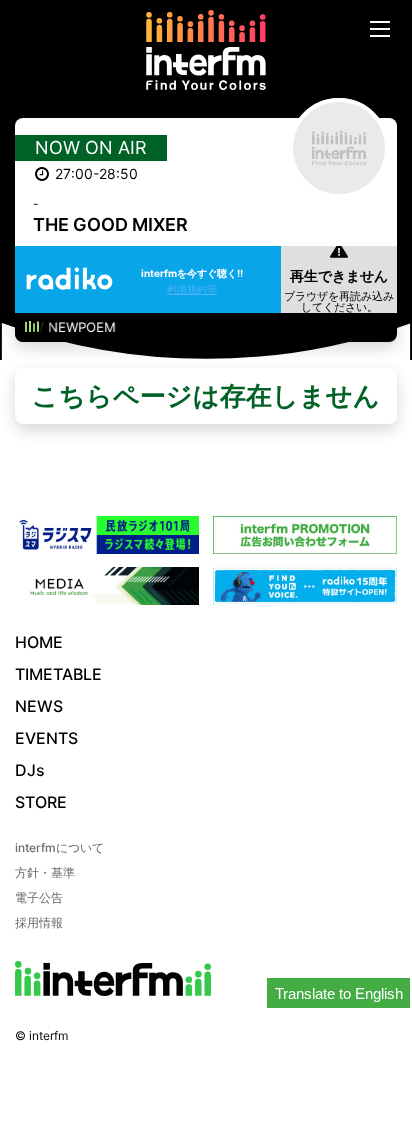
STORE (41, 802)
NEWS (39, 706)
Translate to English (339, 993)
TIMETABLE (58, 674)
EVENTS (46, 738)
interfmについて (59, 847)
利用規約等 (192, 289)
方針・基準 (45, 872)
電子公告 (39, 897)
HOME (39, 642)
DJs (30, 770)
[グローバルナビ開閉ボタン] (380, 29)
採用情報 (39, 922)
